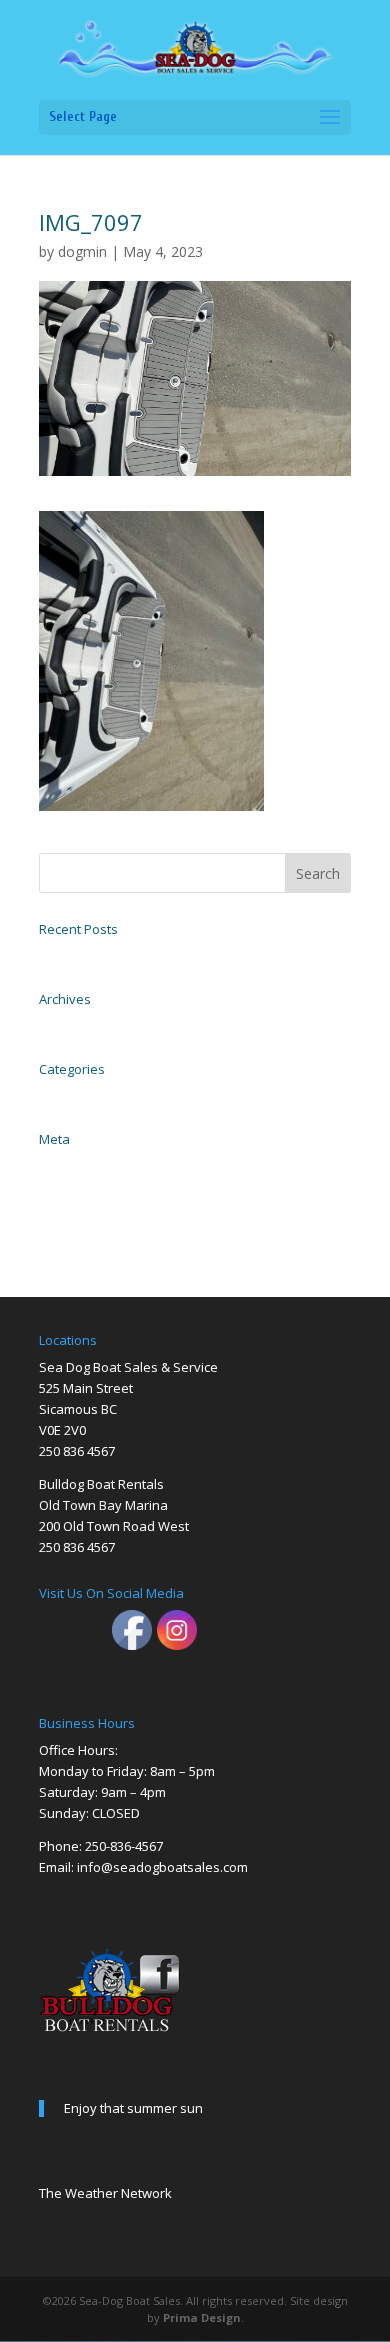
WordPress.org (71, 1230)
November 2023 (76, 1024)
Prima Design (202, 2317)
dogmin (82, 251)
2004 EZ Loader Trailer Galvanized (119, 954)
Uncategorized (72, 1094)
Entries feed (66, 1186)
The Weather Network (105, 2193)
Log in (53, 1164)
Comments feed (75, 1208)
